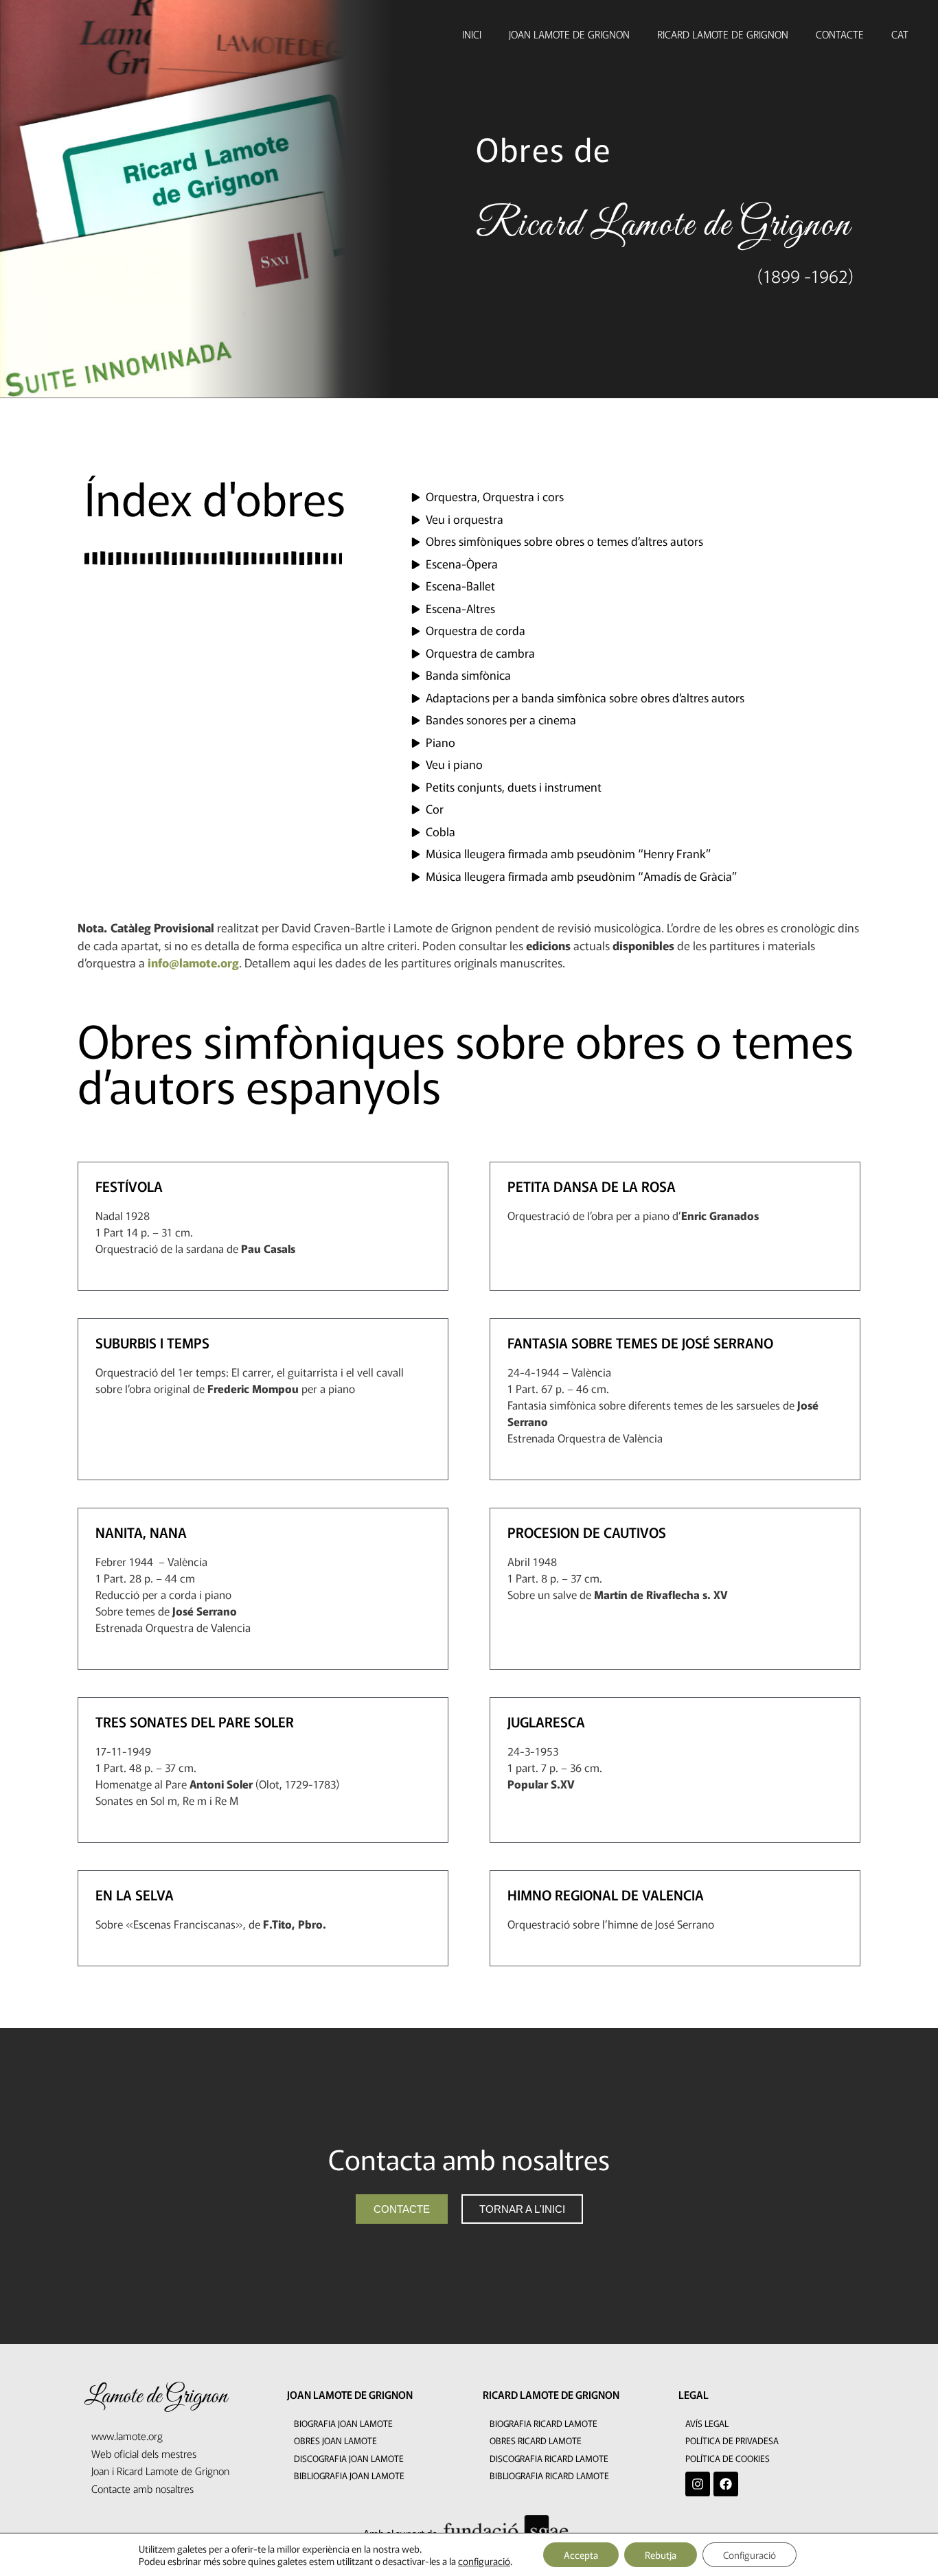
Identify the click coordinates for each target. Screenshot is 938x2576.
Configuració (750, 2555)
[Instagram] (698, 2484)
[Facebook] (726, 2484)
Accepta (581, 2555)
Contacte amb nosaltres (142, 2488)
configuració (484, 2561)
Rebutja (661, 2555)
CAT (900, 34)
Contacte (840, 34)
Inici (472, 34)
